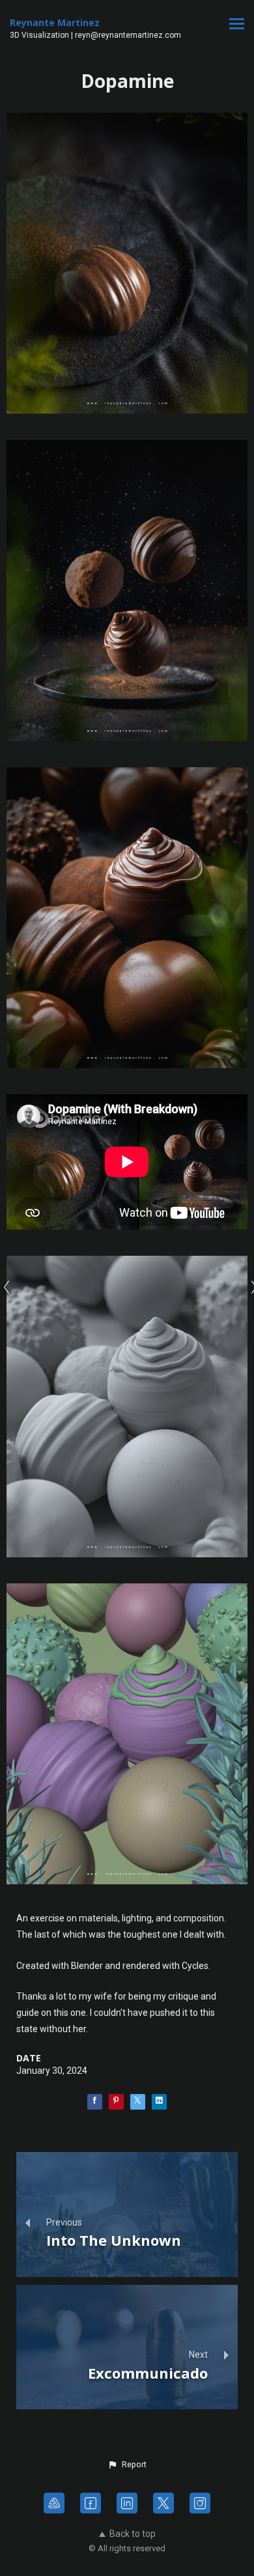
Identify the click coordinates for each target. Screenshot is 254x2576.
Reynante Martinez (55, 22)
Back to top (133, 2534)
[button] (127, 2465)
